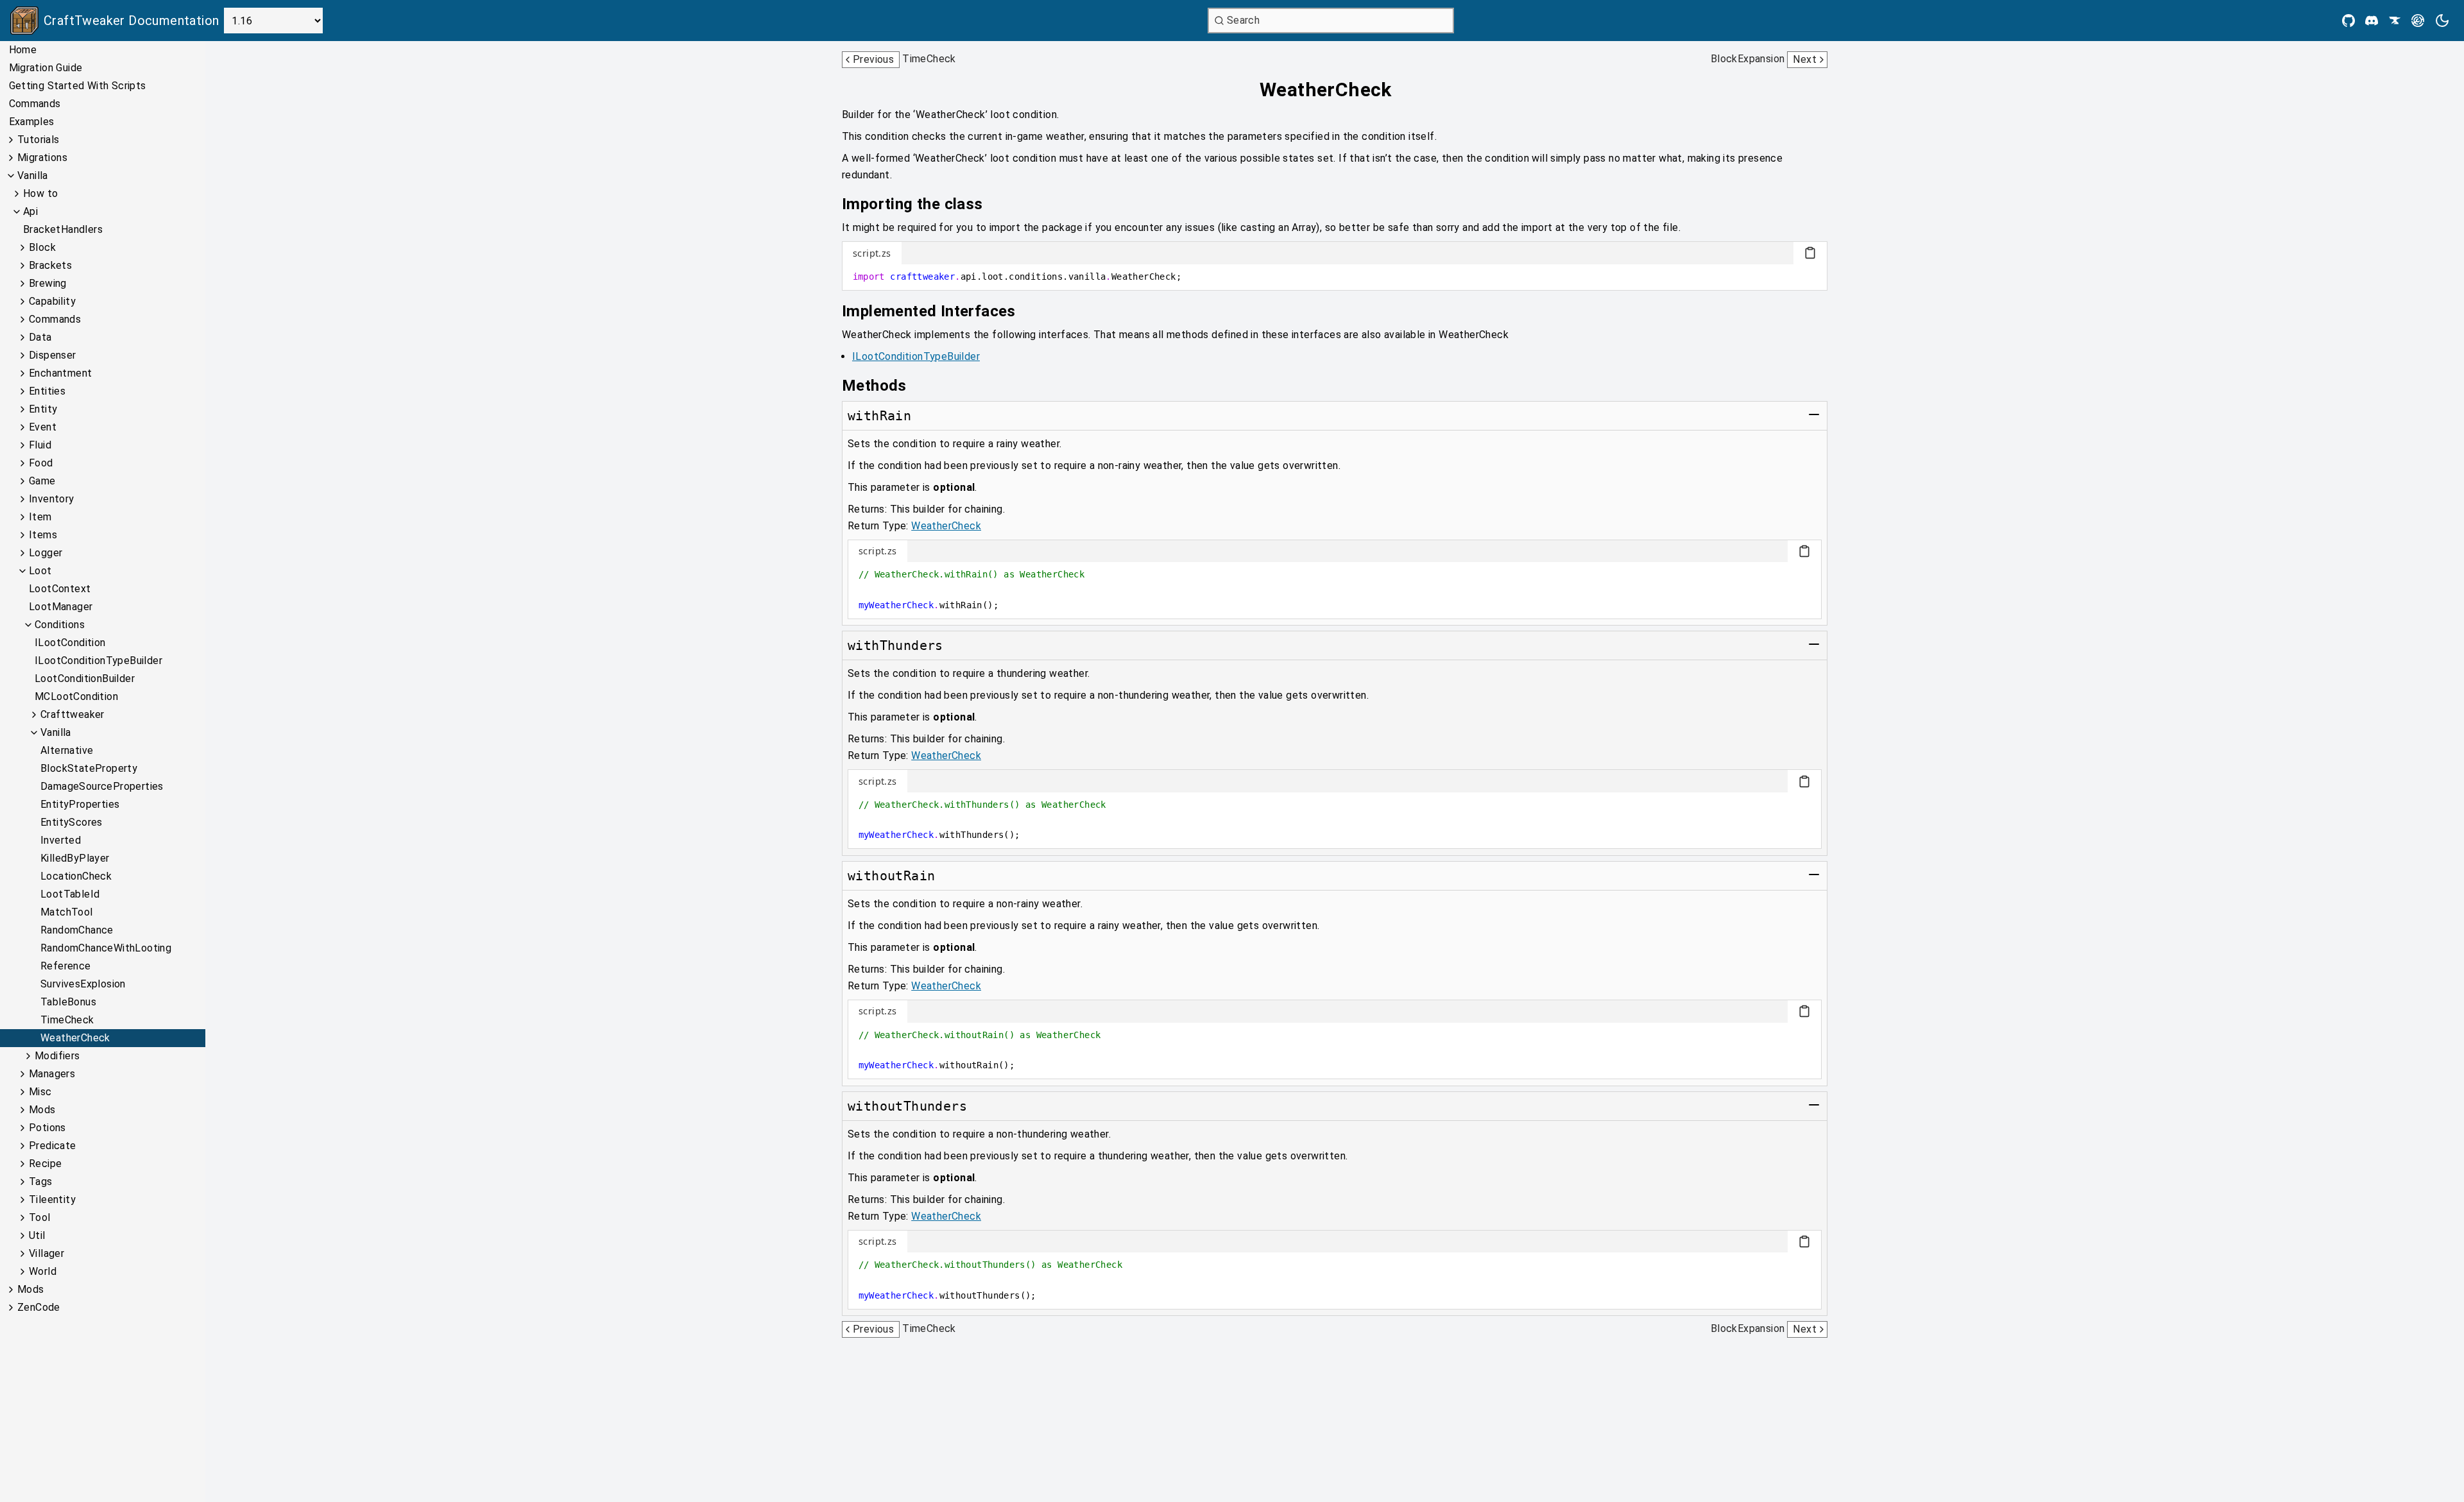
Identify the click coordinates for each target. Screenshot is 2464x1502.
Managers (52, 1074)
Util (37, 1235)
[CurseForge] (2395, 21)
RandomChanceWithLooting (106, 948)
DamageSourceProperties (102, 786)
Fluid (40, 445)
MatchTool (67, 912)
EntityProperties (80, 804)
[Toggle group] (1814, 414)
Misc (40, 1092)
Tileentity (52, 1199)
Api (30, 211)
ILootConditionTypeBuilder (98, 661)
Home (23, 50)
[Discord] (2372, 21)
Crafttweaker (73, 714)
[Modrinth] (2418, 21)
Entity (43, 409)
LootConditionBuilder (85, 678)
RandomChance (77, 930)
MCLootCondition (76, 696)
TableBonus (68, 1002)
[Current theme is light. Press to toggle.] (2442, 21)
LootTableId (70, 894)
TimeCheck (67, 1020)
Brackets (50, 265)
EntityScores (72, 822)
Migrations (42, 158)
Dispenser (53, 355)
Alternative (67, 750)
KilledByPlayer (75, 858)
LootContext (60, 589)
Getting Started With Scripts (78, 86)
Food (41, 463)
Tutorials (38, 140)
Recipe (45, 1164)
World (43, 1271)
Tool (40, 1217)
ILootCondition (70, 643)
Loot (40, 571)
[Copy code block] (1810, 253)
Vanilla (33, 175)
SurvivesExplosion (83, 984)
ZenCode (39, 1307)
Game (42, 481)
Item (40, 517)
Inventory (52, 499)
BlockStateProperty (89, 768)
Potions (47, 1128)
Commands (35, 104)
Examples (32, 122)
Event (43, 427)
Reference (66, 966)
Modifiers (57, 1056)
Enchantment (60, 373)
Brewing (48, 283)
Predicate (53, 1146)
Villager (47, 1253)
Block (42, 247)
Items (43, 535)
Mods (42, 1110)
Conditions (60, 625)
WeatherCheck (75, 1038)
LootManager (61, 607)
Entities (47, 391)
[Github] (2348, 21)
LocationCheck (76, 876)
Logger (46, 553)
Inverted (61, 840)
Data (40, 337)
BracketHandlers (63, 229)
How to (40, 193)
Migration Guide (46, 68)
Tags (41, 1182)
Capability (52, 301)
